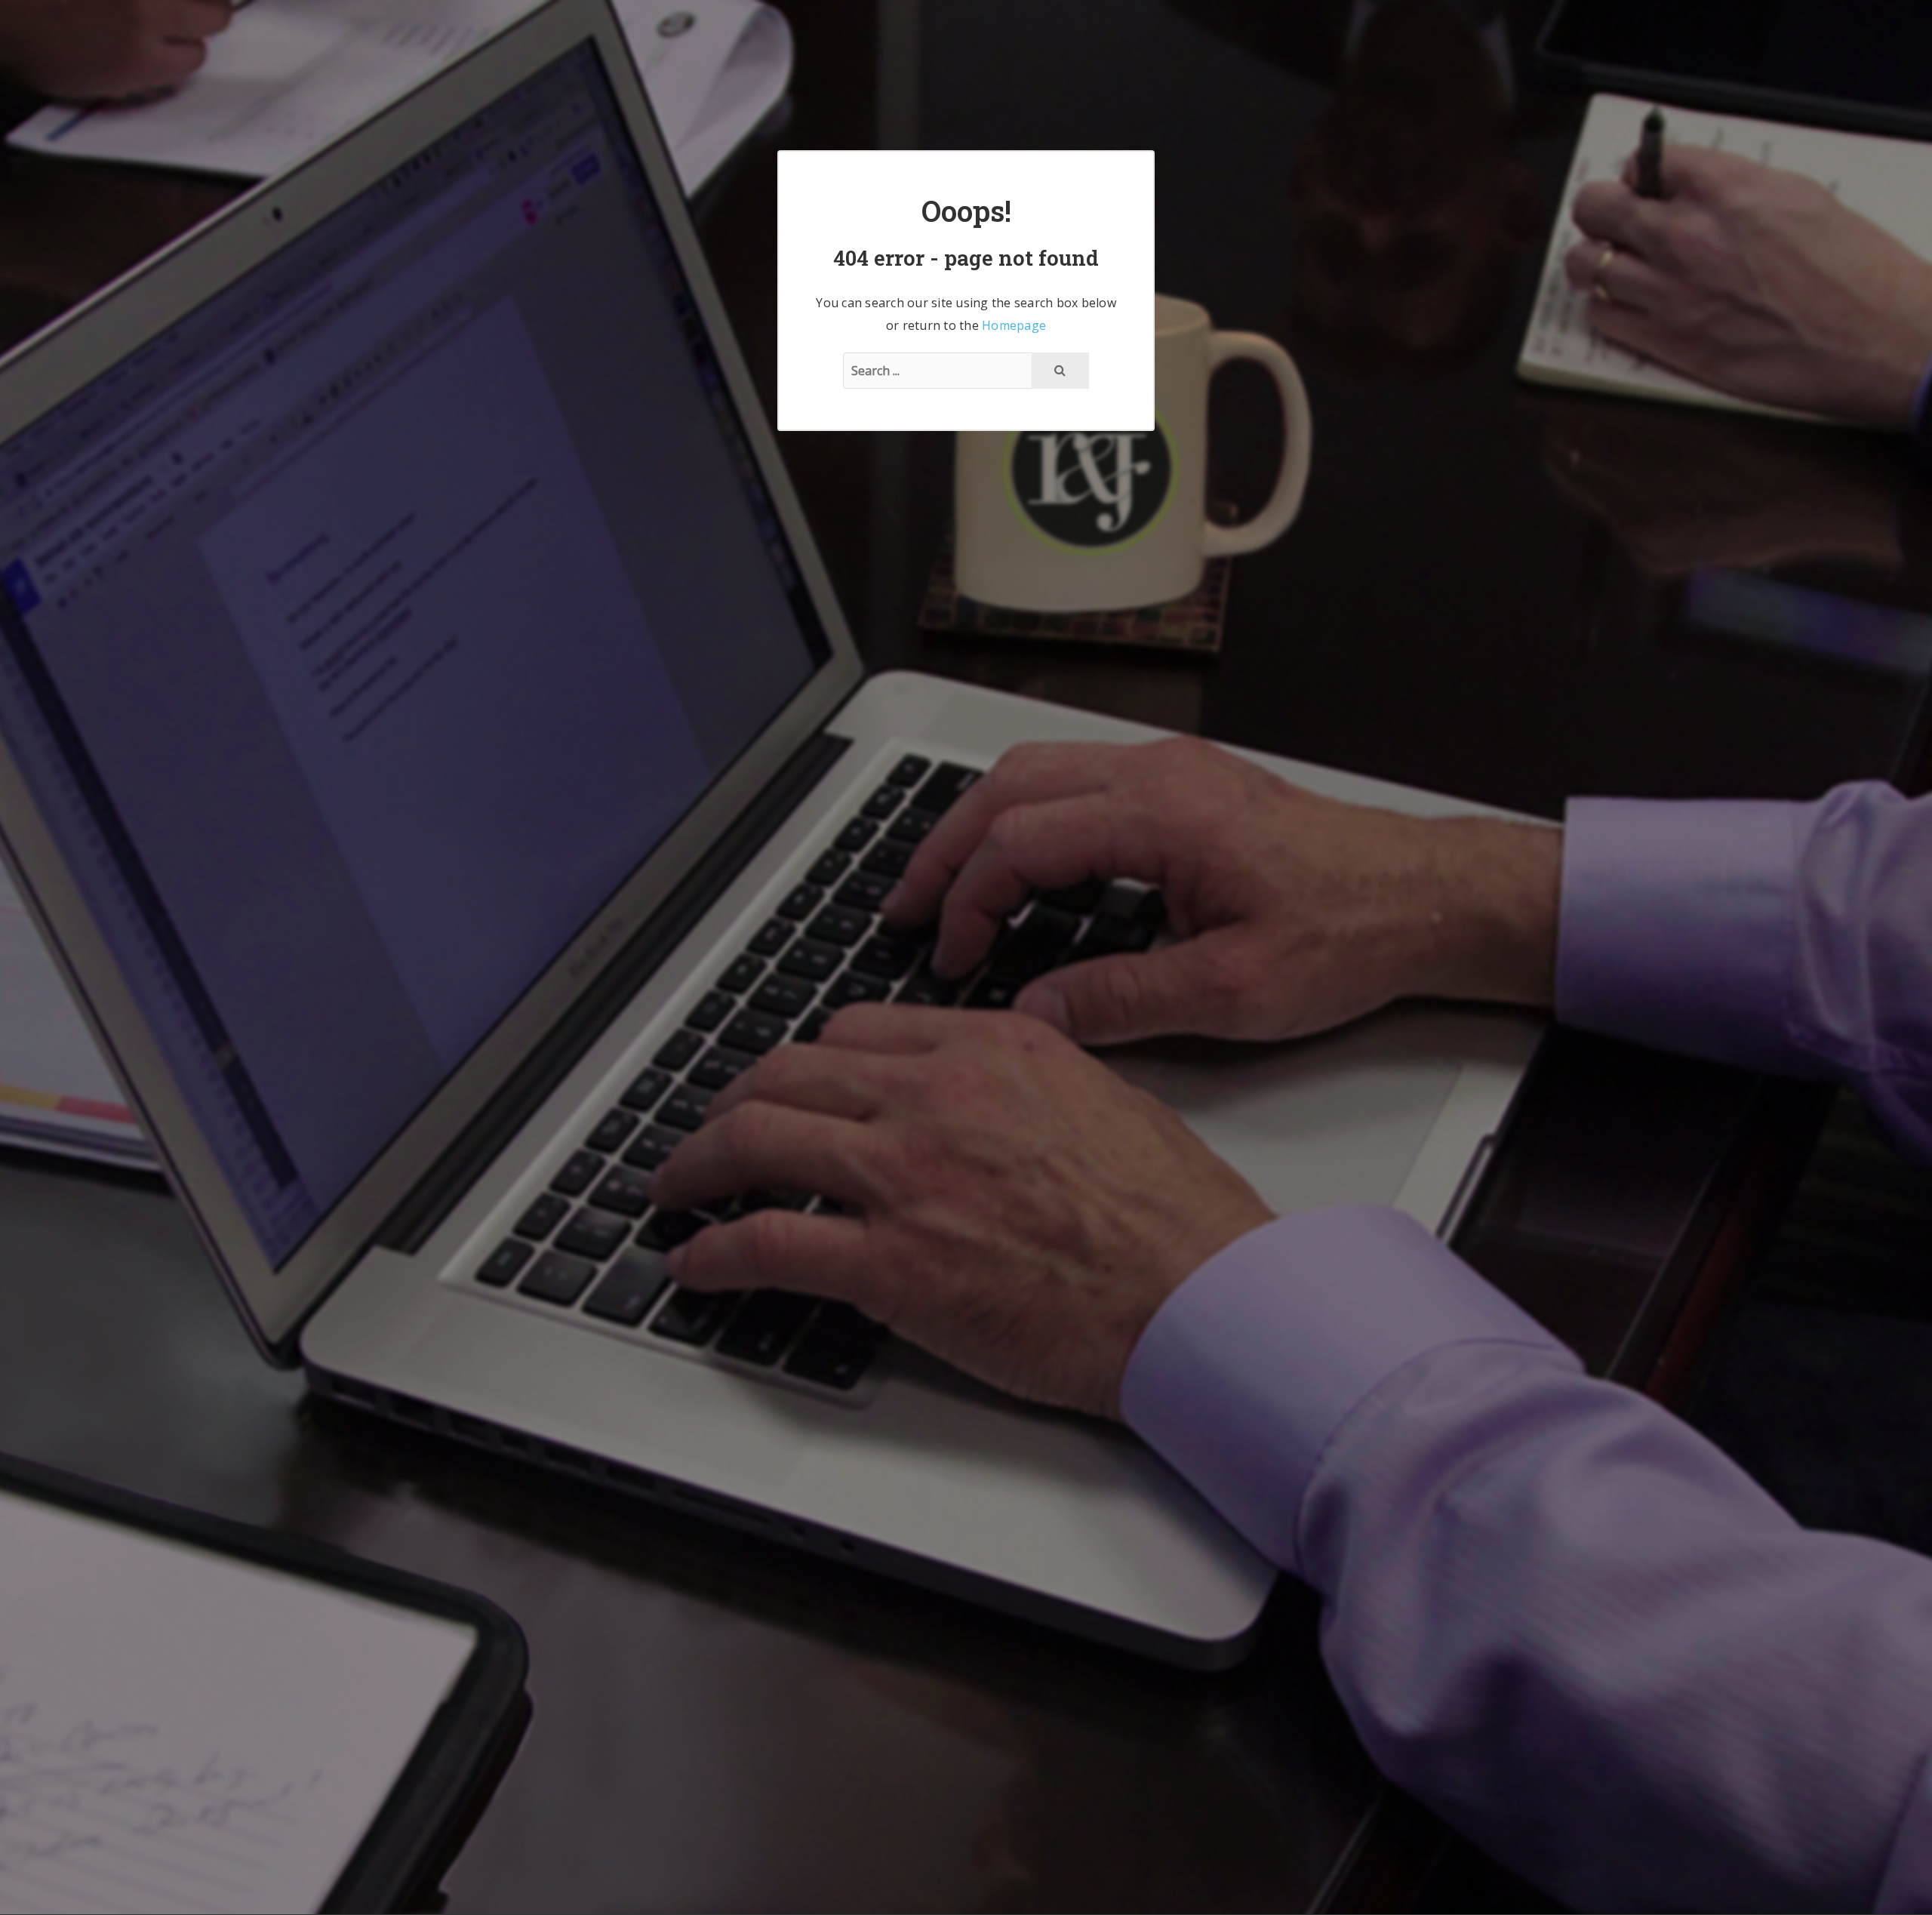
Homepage (1014, 325)
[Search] (1060, 371)
